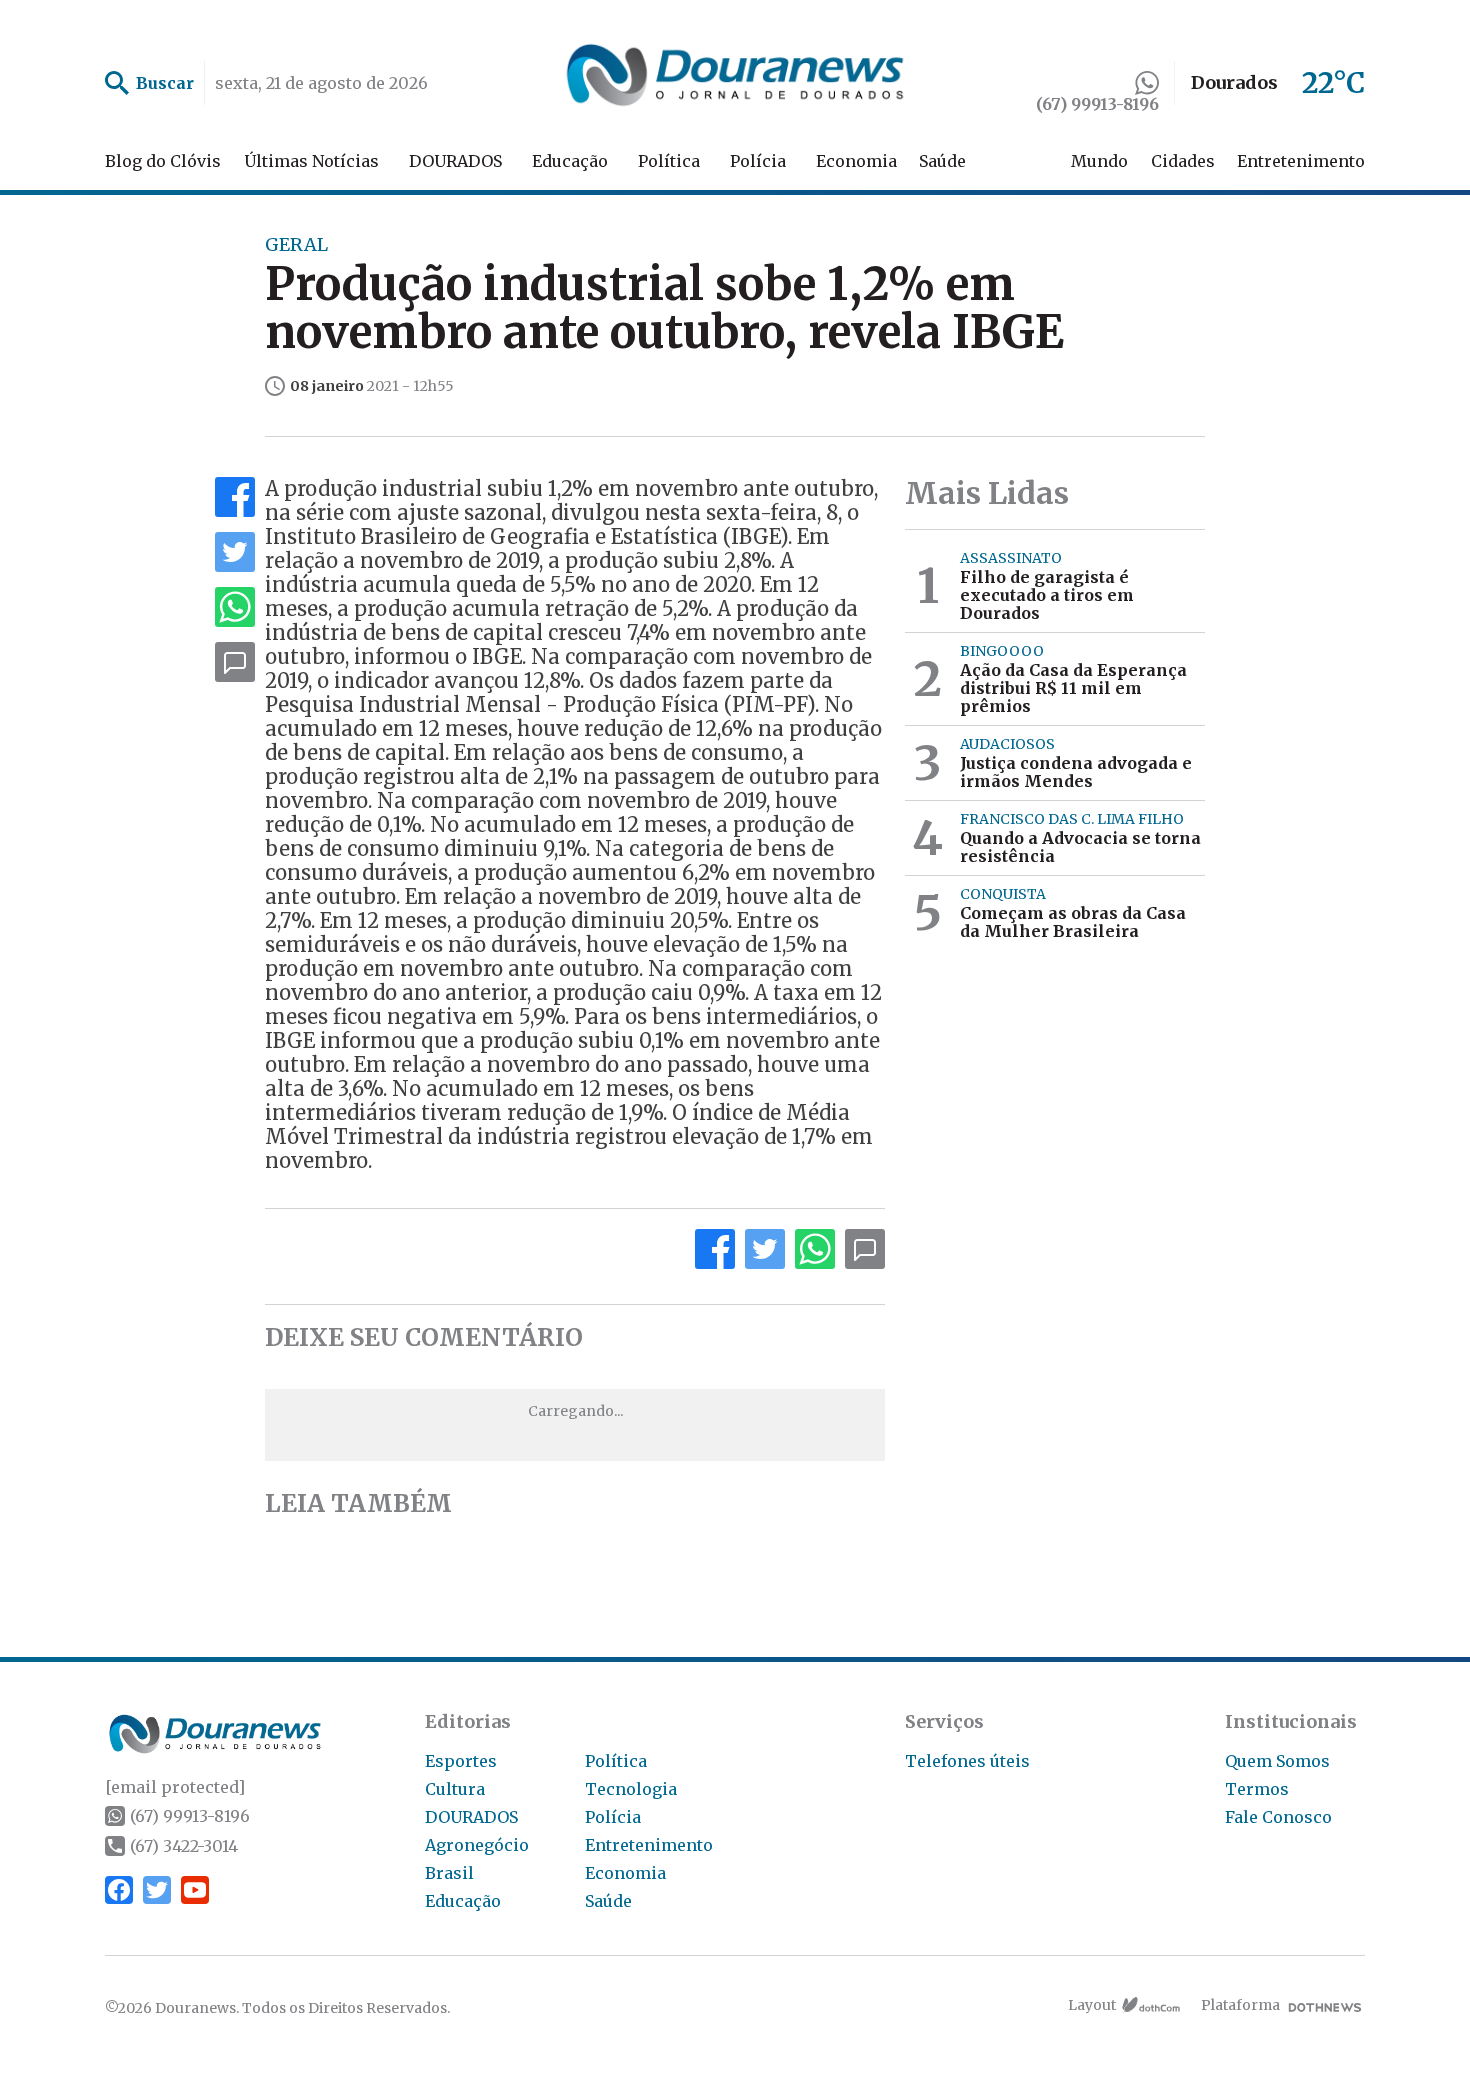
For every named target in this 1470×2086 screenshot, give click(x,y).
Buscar (165, 83)
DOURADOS (455, 161)
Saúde (942, 161)
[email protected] (175, 1787)
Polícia (758, 161)
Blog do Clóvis (163, 161)
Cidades (1183, 161)
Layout (1092, 2005)
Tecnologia (631, 1789)
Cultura (455, 1789)
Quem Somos (1277, 1761)
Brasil (449, 1873)
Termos (1257, 1789)
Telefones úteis (967, 1761)
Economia (856, 161)
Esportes (461, 1761)
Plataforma (1240, 2005)
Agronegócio (477, 1845)
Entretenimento (1301, 161)
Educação (570, 161)
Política (669, 161)
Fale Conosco (1278, 1817)
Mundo (1099, 161)
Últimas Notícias (311, 161)
